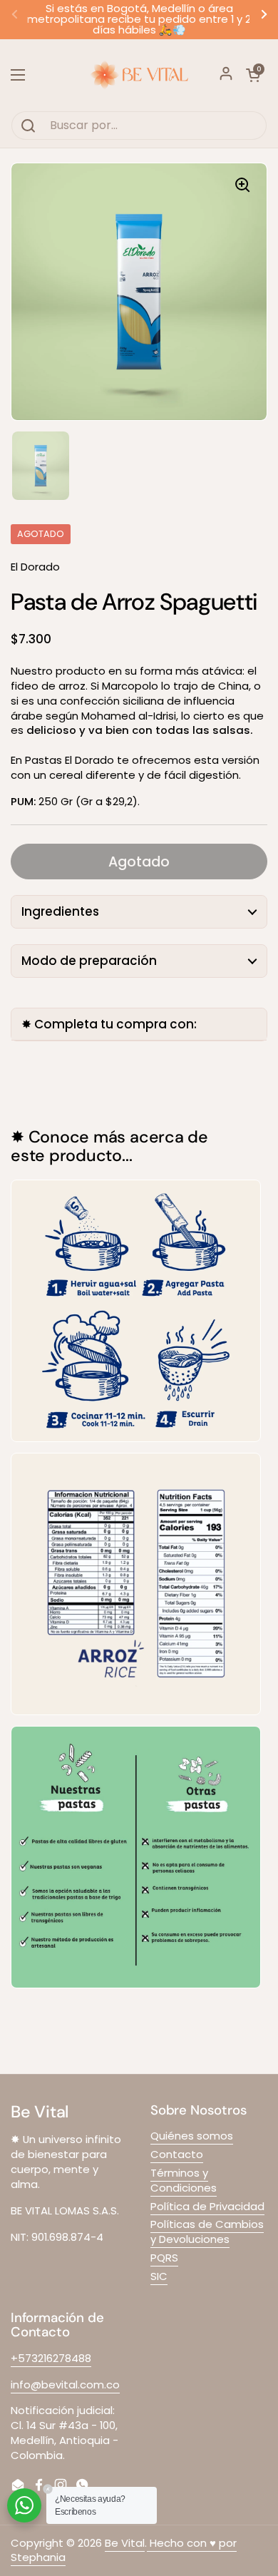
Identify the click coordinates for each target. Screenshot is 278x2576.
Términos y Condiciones (184, 2180)
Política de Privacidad (207, 2206)
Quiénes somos (192, 2136)
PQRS (164, 2258)
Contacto (177, 2154)
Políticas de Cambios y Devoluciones (207, 2232)
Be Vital (125, 2543)
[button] (253, 75)
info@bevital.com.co (65, 2385)
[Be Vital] (139, 75)
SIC (159, 2276)
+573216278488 (51, 2358)
